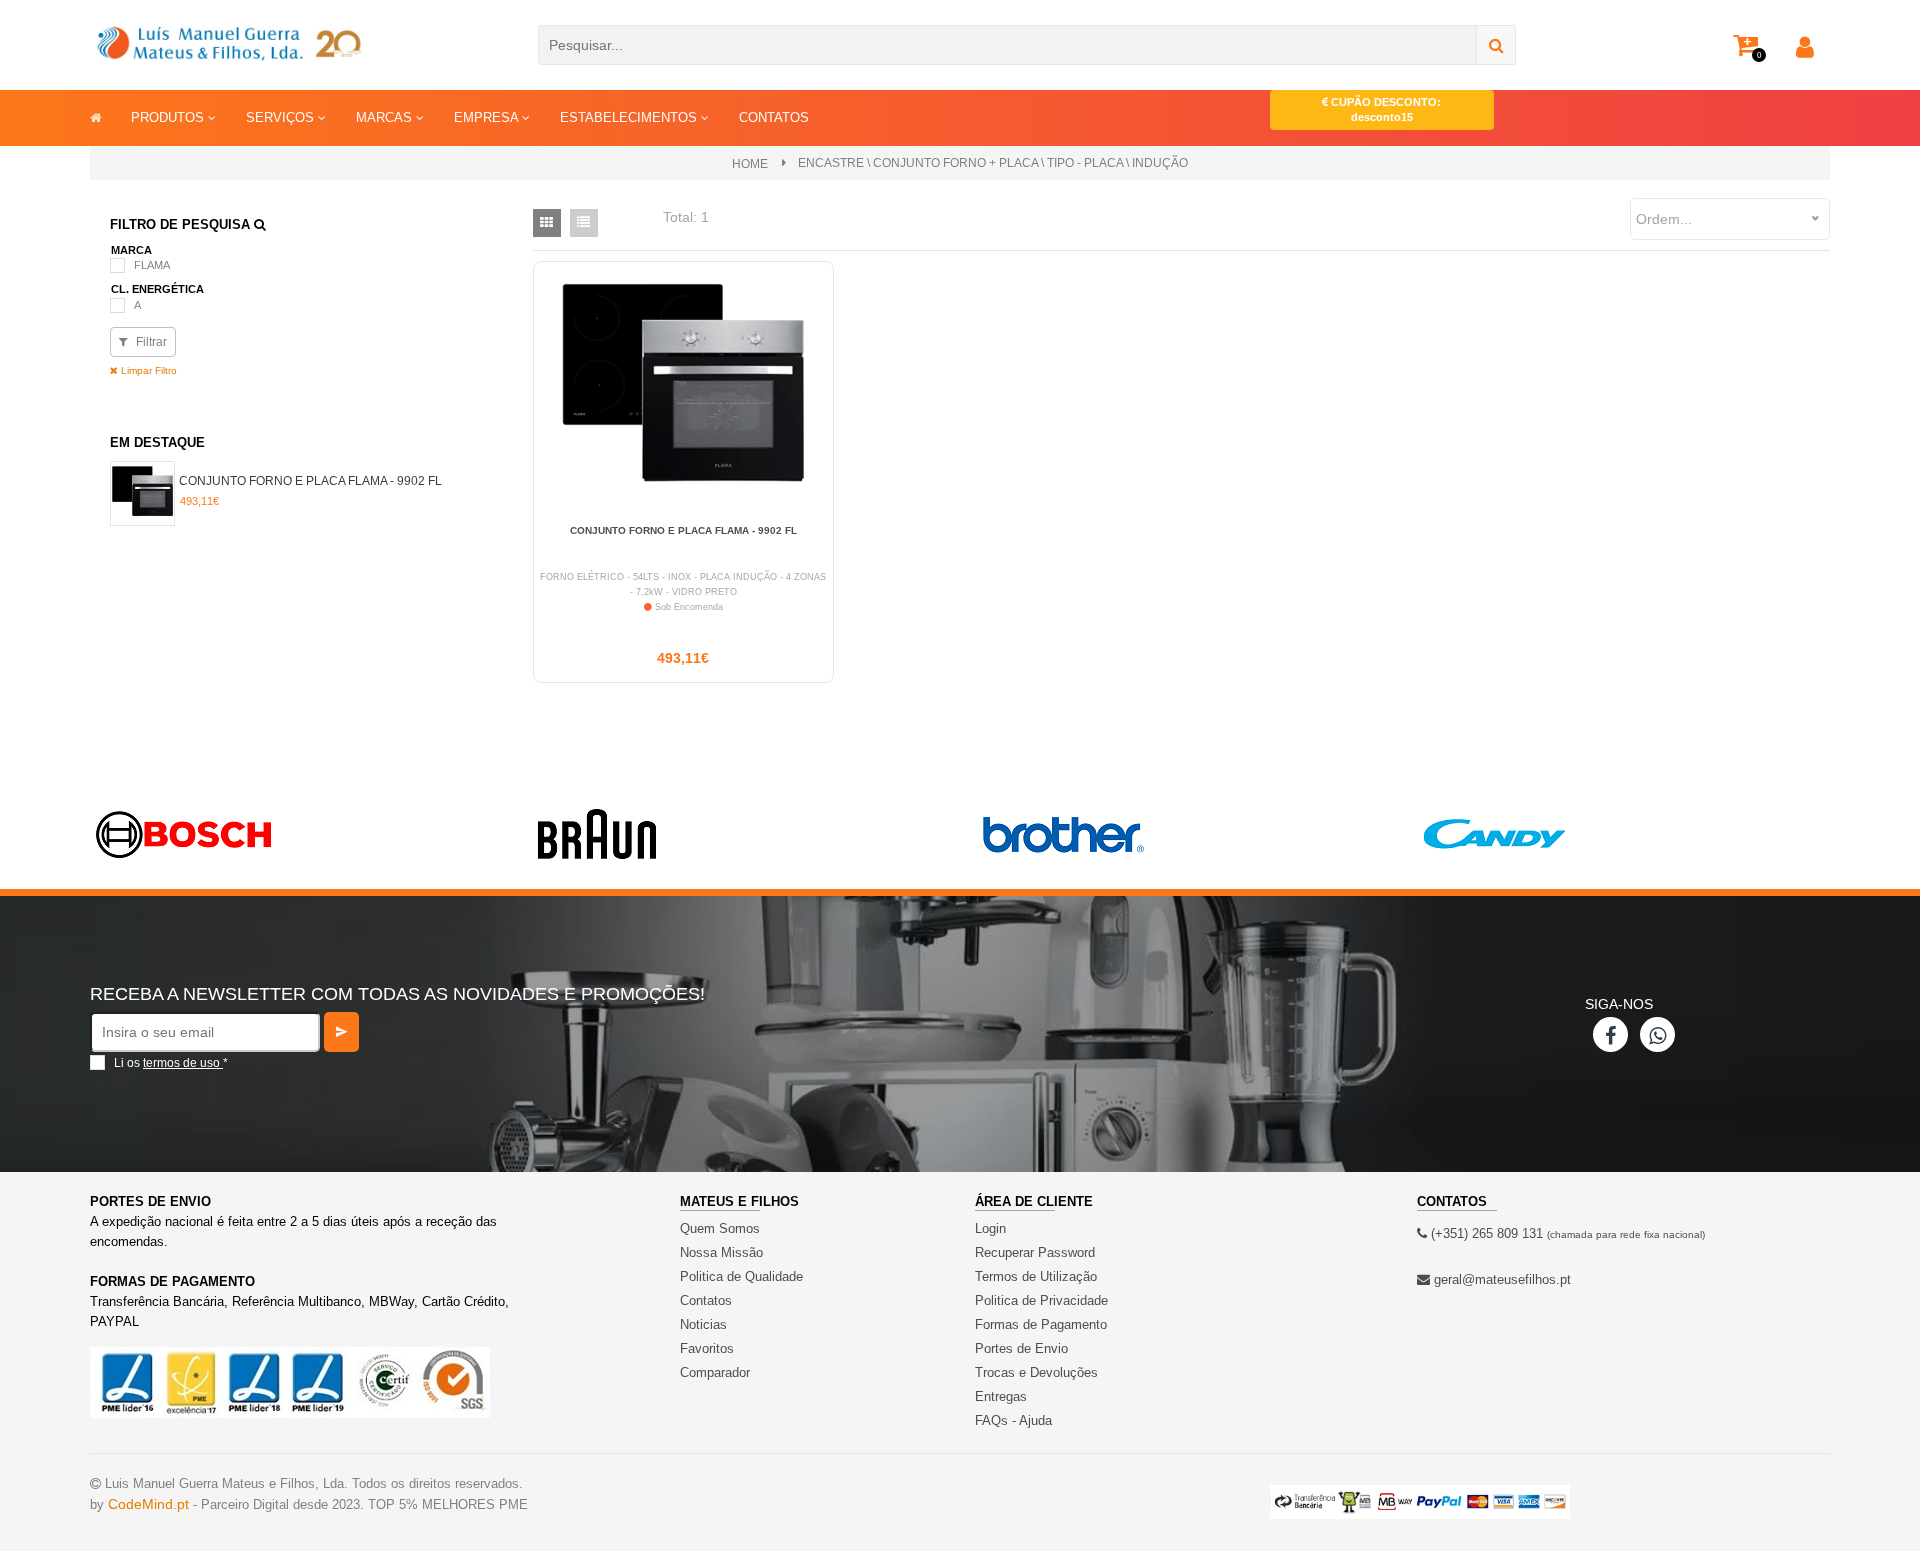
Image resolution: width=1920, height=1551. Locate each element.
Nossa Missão (721, 1252)
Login (990, 1228)
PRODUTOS (169, 117)
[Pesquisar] (1496, 45)
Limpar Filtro (147, 370)
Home (750, 164)
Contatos (706, 1300)
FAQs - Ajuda (1013, 1420)
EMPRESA (488, 117)
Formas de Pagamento (1041, 1324)
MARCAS (386, 117)
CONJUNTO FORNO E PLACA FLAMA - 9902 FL (310, 481)
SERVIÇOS (282, 117)
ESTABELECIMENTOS (630, 117)
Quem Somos (720, 1228)
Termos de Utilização (1036, 1276)
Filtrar (150, 342)
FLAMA (152, 265)
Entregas (1001, 1396)
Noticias (703, 1324)
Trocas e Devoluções (1036, 1372)
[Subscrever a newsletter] (341, 1032)
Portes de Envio (1021, 1348)
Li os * (171, 1063)
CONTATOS (774, 117)
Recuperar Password (1035, 1252)
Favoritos (707, 1348)
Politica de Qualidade (741, 1276)
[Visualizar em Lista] (584, 223)
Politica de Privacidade (1041, 1300)
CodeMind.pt (148, 1504)
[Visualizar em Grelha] (547, 223)
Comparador (715, 1372)
